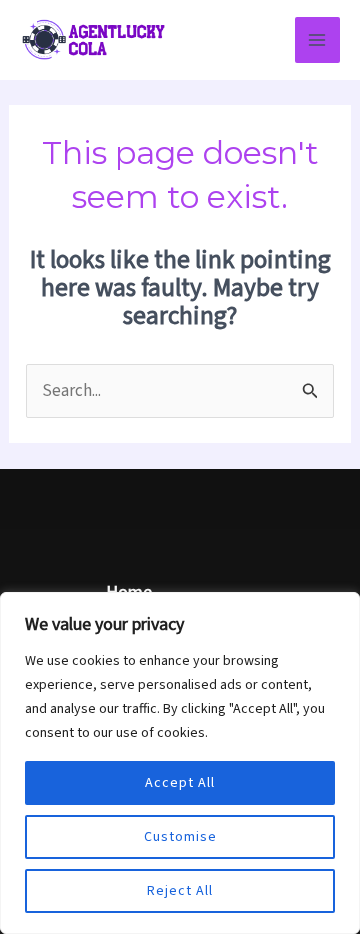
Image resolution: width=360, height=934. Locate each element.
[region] (180, 763)
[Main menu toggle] (318, 40)
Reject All (180, 891)
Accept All (180, 783)
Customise (180, 837)
